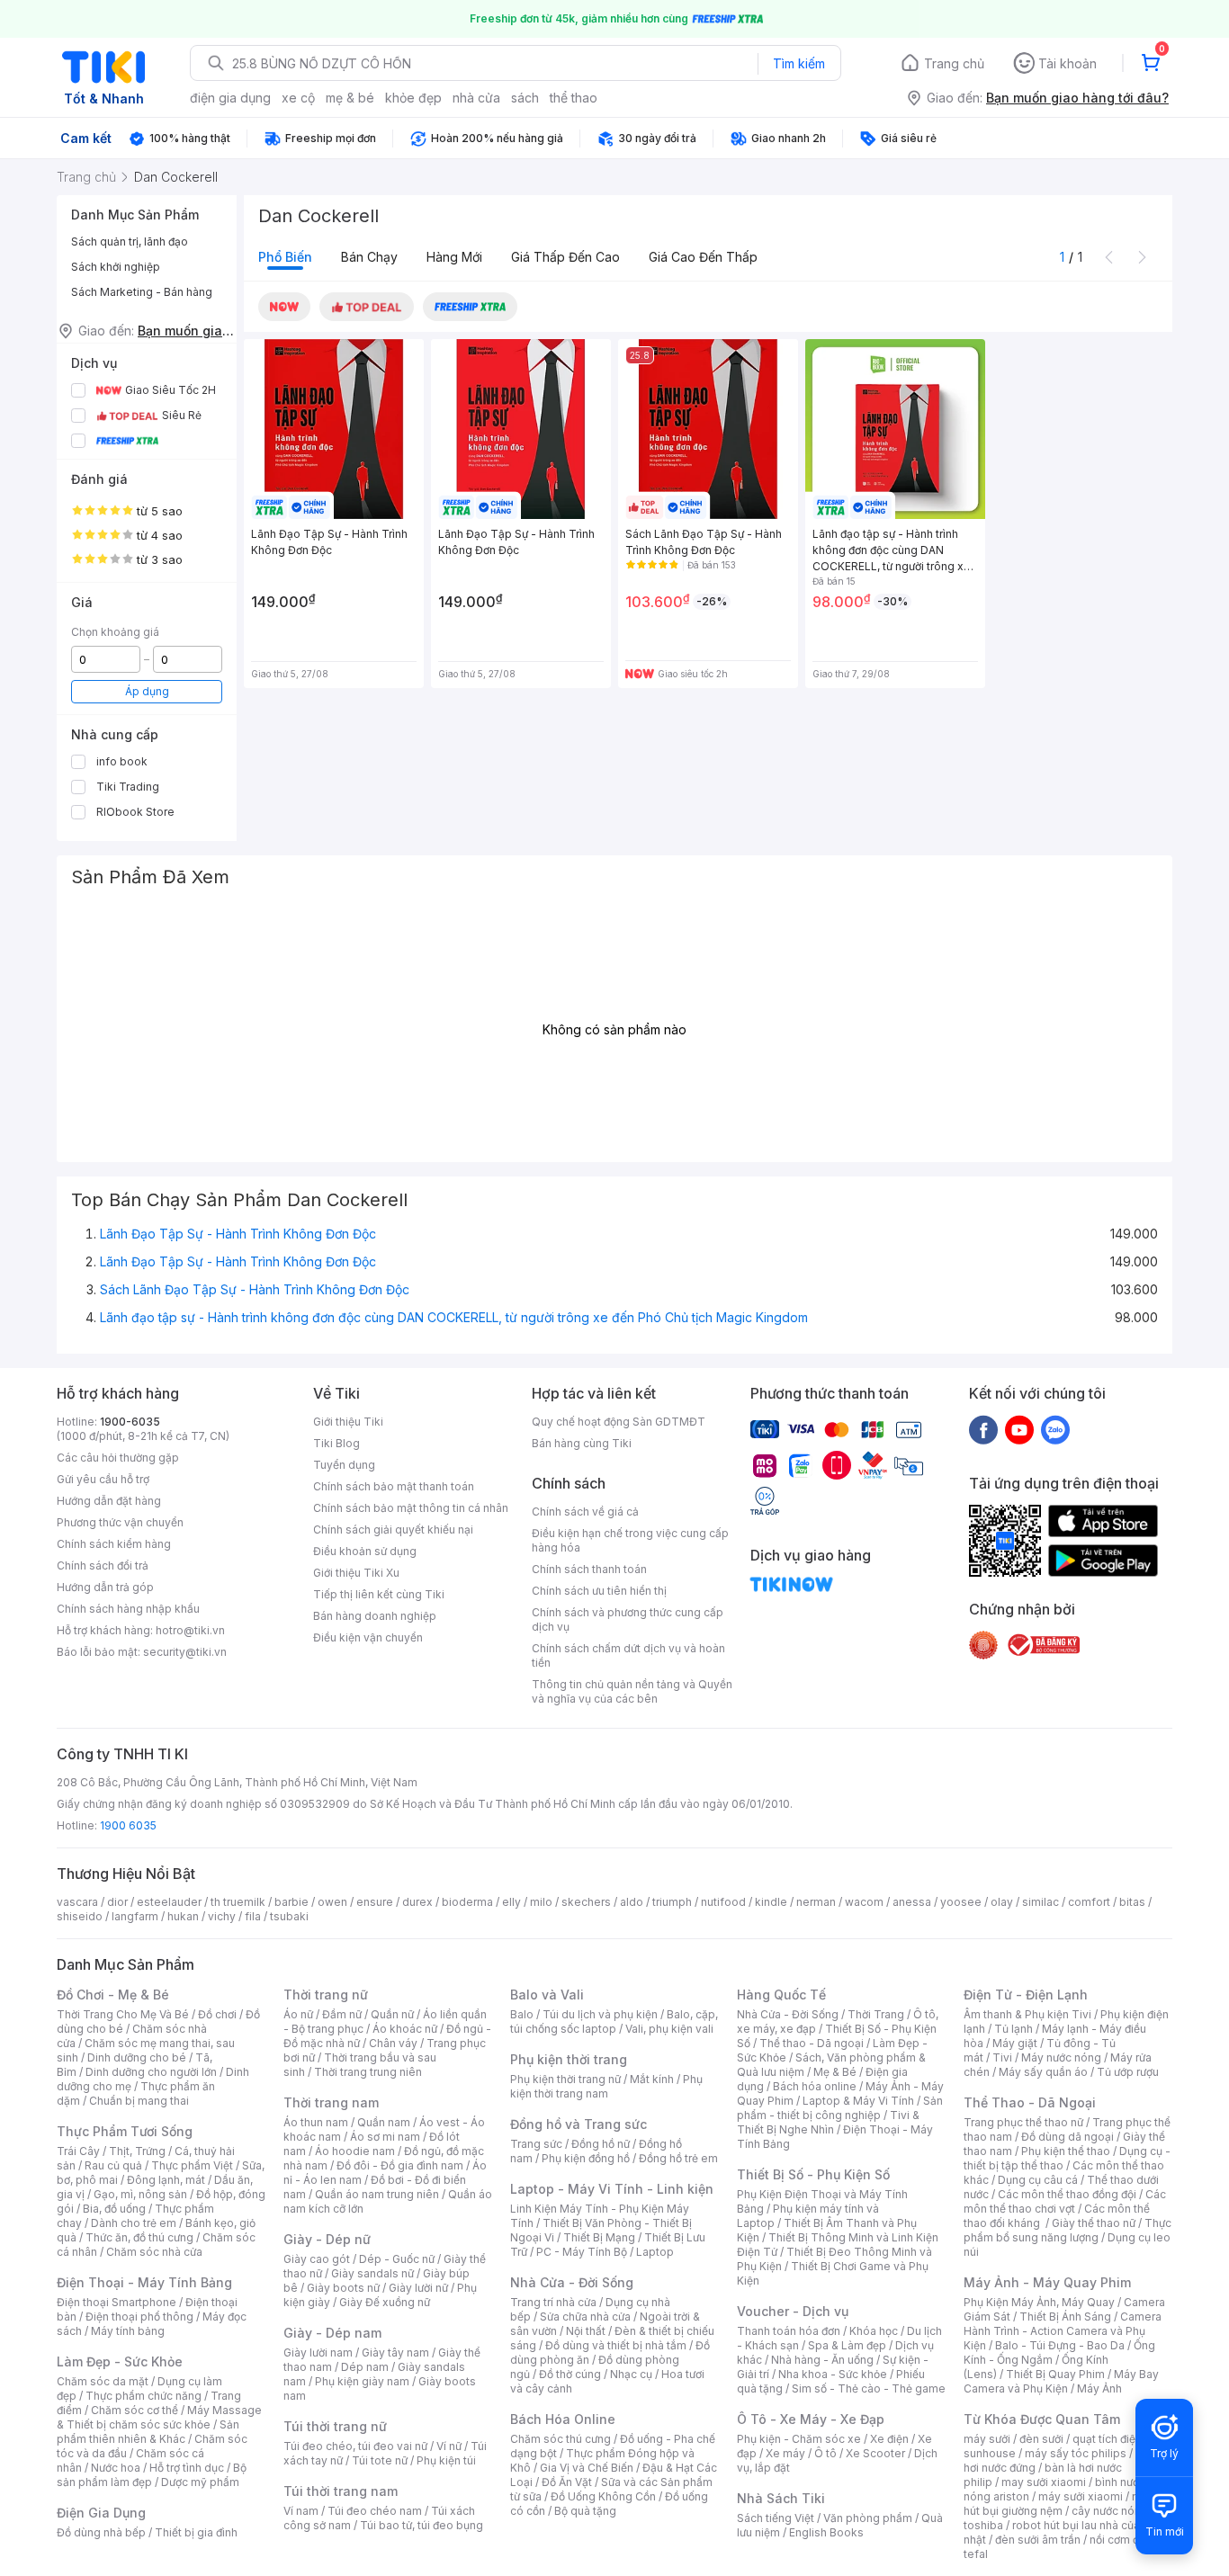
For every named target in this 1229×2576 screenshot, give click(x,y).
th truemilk (238, 1902)
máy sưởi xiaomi (1081, 2496)
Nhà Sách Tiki (781, 2498)
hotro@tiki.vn (190, 1630)
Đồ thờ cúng (570, 2374)
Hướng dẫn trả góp (105, 1587)
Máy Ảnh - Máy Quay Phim (1047, 2282)
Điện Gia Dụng (101, 2513)
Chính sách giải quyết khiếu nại (393, 1529)
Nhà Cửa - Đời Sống (572, 2282)
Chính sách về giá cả (585, 1512)
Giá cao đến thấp (703, 257)
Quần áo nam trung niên (377, 2194)
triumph (672, 1902)
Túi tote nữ (380, 2460)
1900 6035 (128, 1825)
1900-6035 (130, 1422)
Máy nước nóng (1061, 2057)
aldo (632, 1902)
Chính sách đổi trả (103, 1565)
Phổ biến (285, 257)
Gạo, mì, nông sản (140, 2194)
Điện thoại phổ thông (139, 2317)
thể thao (574, 98)
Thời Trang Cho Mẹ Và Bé (123, 2014)
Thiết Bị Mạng (599, 2237)
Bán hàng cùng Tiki (582, 1443)
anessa (912, 1902)
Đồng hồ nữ (601, 2144)
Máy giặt (1015, 2043)
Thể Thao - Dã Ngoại (1030, 2102)
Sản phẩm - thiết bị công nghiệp (840, 2108)
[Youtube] (1019, 1429)
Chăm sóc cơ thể (135, 2410)
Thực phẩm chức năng (144, 2396)
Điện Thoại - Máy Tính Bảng (144, 2282)
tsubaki (289, 1916)
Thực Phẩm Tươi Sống (125, 2131)
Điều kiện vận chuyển (368, 1637)
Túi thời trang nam (341, 2491)
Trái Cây (78, 2151)
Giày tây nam (395, 2352)
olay (1002, 1902)
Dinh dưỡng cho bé (137, 2057)
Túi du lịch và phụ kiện (600, 2014)
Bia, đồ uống (114, 2209)
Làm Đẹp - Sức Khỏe (120, 2361)
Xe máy (785, 2453)
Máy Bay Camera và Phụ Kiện (1061, 2381)
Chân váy (393, 2043)
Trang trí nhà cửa (553, 2302)
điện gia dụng (230, 98)
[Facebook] (983, 1429)
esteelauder (169, 1902)
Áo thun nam (316, 2122)
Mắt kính (652, 2079)
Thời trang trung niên (368, 2072)
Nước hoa (116, 2468)
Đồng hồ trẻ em (678, 2158)
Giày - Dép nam (332, 2333)
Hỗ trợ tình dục (187, 2468)
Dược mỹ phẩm (200, 2482)
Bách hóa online (815, 2086)
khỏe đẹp (413, 98)
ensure (375, 1902)
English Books (826, 2532)
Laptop (655, 2252)
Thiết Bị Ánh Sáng (1065, 2317)
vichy (222, 1916)
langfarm (135, 1916)
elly (511, 1902)
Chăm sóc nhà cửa (154, 2252)
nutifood (723, 1902)
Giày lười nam (318, 2352)
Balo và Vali (547, 1995)
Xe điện (889, 2439)
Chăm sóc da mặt (103, 2381)
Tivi (1002, 2057)
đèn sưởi (1041, 2439)
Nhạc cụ (631, 2374)
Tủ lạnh (1014, 2029)
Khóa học (874, 2331)
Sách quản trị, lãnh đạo (130, 241)
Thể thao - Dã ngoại (812, 2043)
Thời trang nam (331, 2102)
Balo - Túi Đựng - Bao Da (1060, 2345)
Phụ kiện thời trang (569, 2059)
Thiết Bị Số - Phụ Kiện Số (813, 2174)
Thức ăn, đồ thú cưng (139, 2237)
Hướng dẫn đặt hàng (109, 1501)
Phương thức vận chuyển (120, 1522)
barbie (292, 1902)
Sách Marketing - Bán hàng (142, 292)
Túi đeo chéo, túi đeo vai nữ (355, 2446)
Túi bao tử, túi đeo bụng (422, 2525)
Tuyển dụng (344, 1465)
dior (117, 1902)
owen (332, 1902)
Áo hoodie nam (355, 2151)
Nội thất (586, 2331)
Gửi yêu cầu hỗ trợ (103, 1479)
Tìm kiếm (799, 63)
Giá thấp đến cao (565, 257)
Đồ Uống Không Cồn (603, 2496)
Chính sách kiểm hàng (114, 1544)
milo (541, 1902)
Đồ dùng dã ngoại (1068, 2137)
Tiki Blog (336, 1443)
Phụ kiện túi (446, 2460)
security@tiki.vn (185, 1652)
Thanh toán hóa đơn (789, 2331)
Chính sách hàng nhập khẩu (128, 1609)
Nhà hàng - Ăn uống (822, 2360)
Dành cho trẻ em (134, 2223)
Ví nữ (449, 2446)
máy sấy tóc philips (1076, 2453)
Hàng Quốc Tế (781, 1995)
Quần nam (384, 2122)
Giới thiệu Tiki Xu (356, 1573)
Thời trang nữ (326, 1995)
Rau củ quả (113, 2165)
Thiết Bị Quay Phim (1055, 2374)
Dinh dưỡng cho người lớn (151, 2072)
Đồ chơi (217, 2014)
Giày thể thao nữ (1094, 2223)
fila (253, 1916)
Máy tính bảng (128, 2331)
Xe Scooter (875, 2453)
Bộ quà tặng (585, 2511)
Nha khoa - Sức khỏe (833, 2374)
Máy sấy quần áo (1043, 2072)
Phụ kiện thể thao (1066, 2151)
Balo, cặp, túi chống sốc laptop (614, 2021)
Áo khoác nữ (405, 2029)
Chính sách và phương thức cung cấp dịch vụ (628, 1619)
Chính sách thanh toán (589, 1569)
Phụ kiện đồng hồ (586, 2158)
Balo (522, 2014)
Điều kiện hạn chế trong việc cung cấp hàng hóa (630, 1540)
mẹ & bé (350, 98)
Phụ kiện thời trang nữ (565, 2079)
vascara (77, 1902)
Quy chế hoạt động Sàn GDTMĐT (619, 1422)
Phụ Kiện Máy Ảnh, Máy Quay (1039, 2302)
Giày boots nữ (343, 2288)
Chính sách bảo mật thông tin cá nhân (411, 1508)
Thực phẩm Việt (192, 2165)
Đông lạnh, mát (166, 2180)
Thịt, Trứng (137, 2151)
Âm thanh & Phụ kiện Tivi (1027, 2014)
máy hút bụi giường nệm (1059, 2504)
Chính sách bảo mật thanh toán (394, 1486)
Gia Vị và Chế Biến (587, 2468)
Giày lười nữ (418, 2288)
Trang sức (536, 2144)
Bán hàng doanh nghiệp (375, 1616)
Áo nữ (298, 2014)
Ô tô (825, 2453)
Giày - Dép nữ (327, 2239)
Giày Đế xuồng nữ (385, 2302)
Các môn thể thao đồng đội (1067, 2194)
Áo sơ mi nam (385, 2137)
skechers (586, 1902)
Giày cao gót (317, 2259)
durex (417, 1902)
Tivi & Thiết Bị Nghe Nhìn (828, 2122)
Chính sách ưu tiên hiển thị (599, 1591)
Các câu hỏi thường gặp (118, 1458)
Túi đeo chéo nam (375, 2511)
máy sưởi (987, 2439)
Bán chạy (369, 257)
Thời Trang (876, 2014)
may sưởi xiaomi (1044, 2482)
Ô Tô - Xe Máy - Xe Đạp (811, 2419)
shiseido (80, 1916)
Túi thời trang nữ (335, 2426)
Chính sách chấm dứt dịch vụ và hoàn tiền (628, 1655)
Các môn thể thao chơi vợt (1065, 2201)
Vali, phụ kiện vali (669, 2029)
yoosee (961, 1902)
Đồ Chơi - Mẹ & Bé (113, 1995)
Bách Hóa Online (563, 2419)
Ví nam (301, 2511)
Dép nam (365, 2367)
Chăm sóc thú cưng (561, 2439)
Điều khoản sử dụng (365, 1551)
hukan (183, 1916)
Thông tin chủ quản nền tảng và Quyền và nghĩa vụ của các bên (632, 1691)
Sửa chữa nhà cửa (585, 2317)
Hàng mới (454, 257)
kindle (771, 1902)
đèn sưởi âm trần (1038, 2540)
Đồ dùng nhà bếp (101, 2532)
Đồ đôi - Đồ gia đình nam (400, 2165)
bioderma (467, 1902)
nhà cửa (476, 98)
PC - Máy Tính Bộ (582, 2252)
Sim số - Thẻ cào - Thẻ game (869, 2388)
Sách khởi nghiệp (116, 267)
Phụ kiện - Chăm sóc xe (799, 2439)
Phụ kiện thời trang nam (606, 2086)
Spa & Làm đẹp (847, 2345)
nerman (816, 1902)
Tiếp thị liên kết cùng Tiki (379, 1594)
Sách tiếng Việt (776, 2518)
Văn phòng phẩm (868, 2518)
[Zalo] (1055, 1429)
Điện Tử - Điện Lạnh (1026, 1995)
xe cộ (298, 98)
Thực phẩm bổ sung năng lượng (1068, 2230)
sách (525, 98)
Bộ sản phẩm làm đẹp (152, 2475)
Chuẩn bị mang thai (139, 2101)
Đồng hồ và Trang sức (579, 2124)
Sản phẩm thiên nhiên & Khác (148, 2432)
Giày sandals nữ (372, 2273)
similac (1041, 1902)
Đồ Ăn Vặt (567, 2482)
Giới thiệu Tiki (348, 1422)
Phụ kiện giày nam (362, 2381)
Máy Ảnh (1099, 2388)
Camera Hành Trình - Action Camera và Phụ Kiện (1063, 2331)
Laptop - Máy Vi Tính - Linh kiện (612, 2189)
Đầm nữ (342, 2014)
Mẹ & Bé (835, 2072)
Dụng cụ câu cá (1038, 2180)
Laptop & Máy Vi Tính (858, 2101)
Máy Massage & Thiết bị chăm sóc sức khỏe (159, 2417)
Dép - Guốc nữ (397, 2259)
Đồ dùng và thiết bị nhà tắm (616, 2345)
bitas (1132, 1902)
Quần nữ (392, 2014)
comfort (1089, 1902)
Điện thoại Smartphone (117, 2302)
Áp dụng (147, 691)
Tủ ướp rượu (1128, 2072)
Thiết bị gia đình (196, 2532)
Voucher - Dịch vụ (793, 2311)
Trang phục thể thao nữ (1023, 2122)
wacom (864, 1902)
